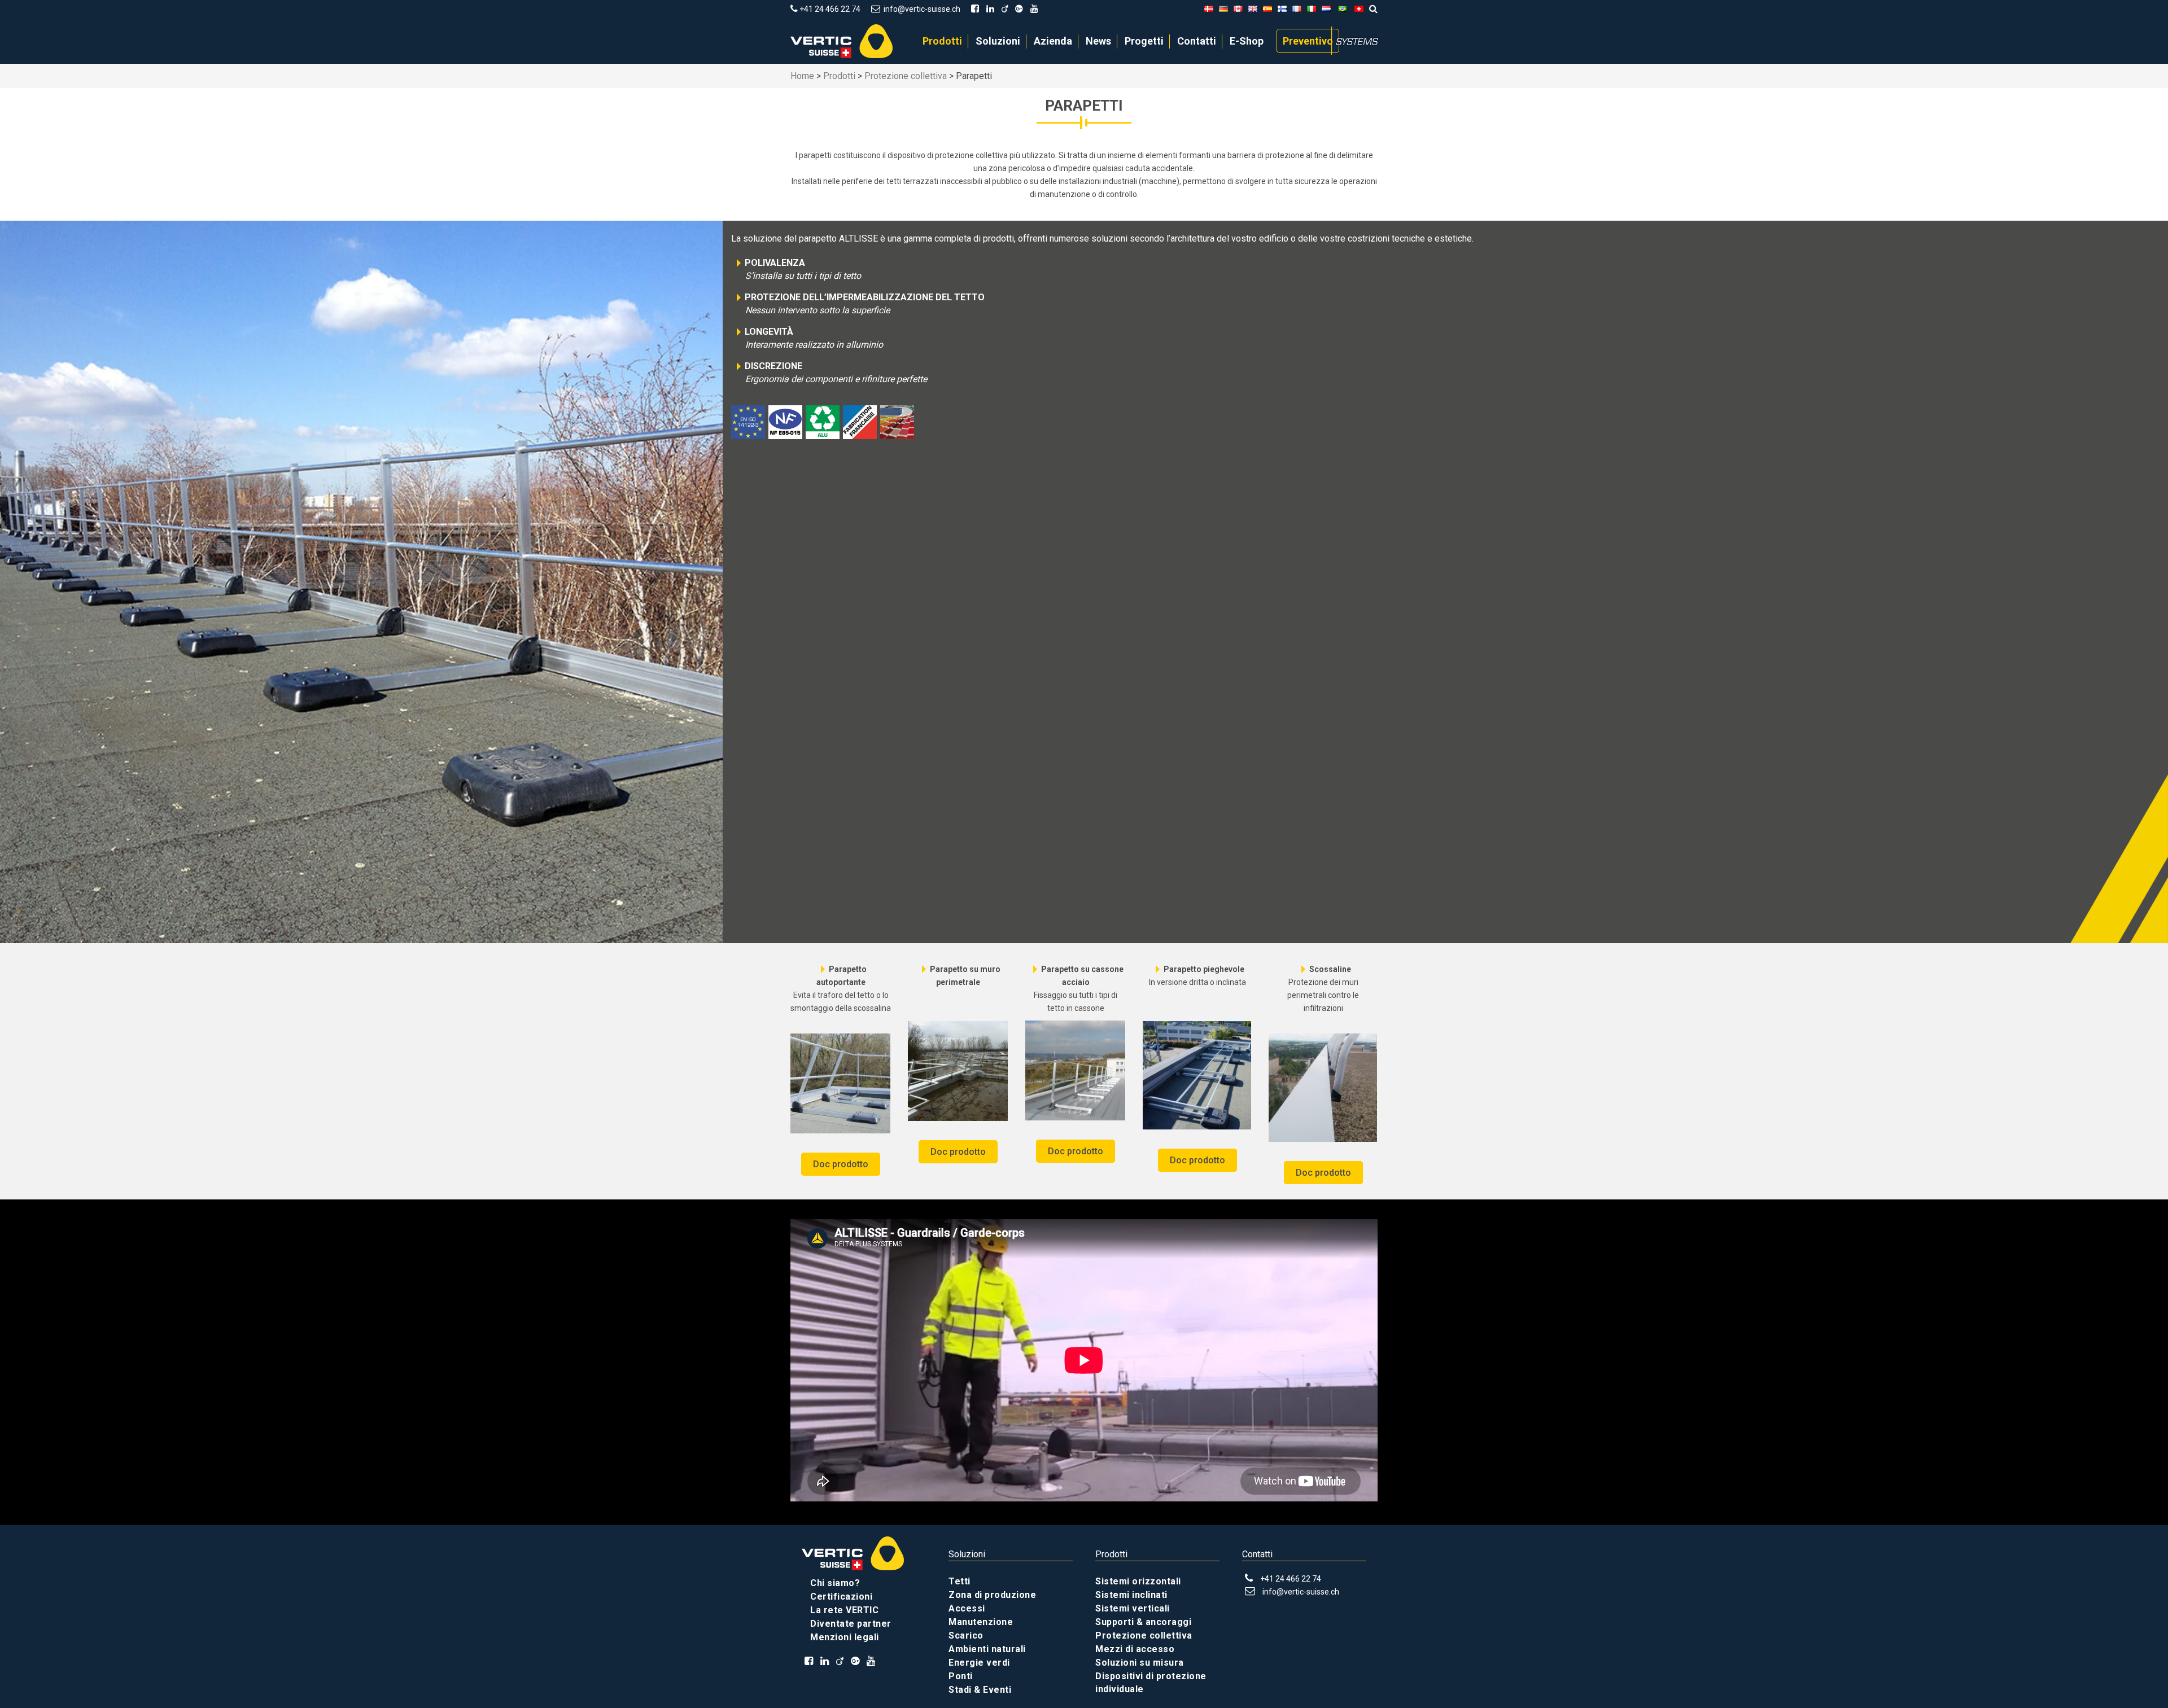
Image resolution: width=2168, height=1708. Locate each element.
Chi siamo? (835, 1583)
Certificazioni (841, 1597)
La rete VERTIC (844, 1610)
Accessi (967, 1608)
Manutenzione (981, 1622)
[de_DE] (1223, 9)
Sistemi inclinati (1131, 1595)
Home (802, 76)
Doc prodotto (841, 1164)
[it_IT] (1312, 9)
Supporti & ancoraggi (1143, 1622)
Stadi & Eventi (980, 1690)
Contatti (1197, 41)
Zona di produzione (992, 1595)
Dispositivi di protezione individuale (1151, 1683)
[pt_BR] (1343, 9)
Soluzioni (998, 41)
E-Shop (1247, 41)
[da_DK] (1209, 9)
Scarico (966, 1635)
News (1098, 41)
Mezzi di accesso (1135, 1649)
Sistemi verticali (1133, 1608)
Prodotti (942, 41)
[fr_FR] (1297, 9)
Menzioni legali (845, 1637)
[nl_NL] (1326, 9)
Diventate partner (851, 1624)
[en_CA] (1238, 9)
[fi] (1282, 9)
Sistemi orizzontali (1138, 1581)
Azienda (1053, 41)
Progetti (1144, 41)
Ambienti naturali (987, 1649)
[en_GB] (1253, 9)
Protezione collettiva (906, 76)
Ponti (961, 1676)
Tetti (960, 1581)
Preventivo (1308, 41)
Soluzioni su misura (1140, 1663)
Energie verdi (979, 1663)
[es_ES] (1267, 9)
